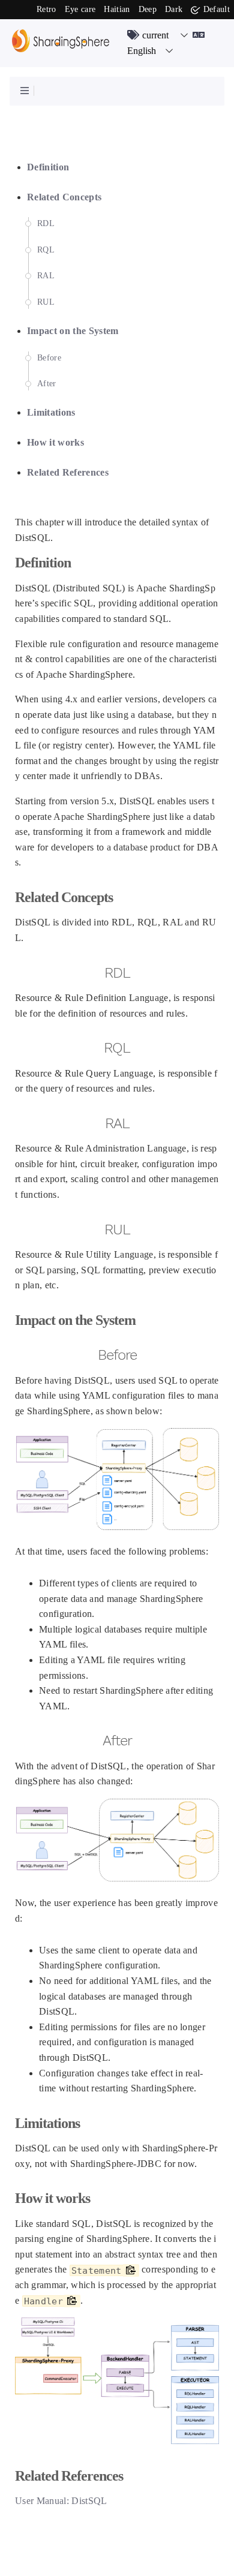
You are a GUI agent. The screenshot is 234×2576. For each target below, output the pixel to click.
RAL (46, 276)
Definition (48, 167)
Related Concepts (64, 197)
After (47, 384)
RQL (46, 250)
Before (49, 358)
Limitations (51, 412)
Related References (68, 472)
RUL (46, 302)
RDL (46, 223)
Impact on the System (73, 331)
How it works (55, 442)
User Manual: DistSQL (61, 2501)
